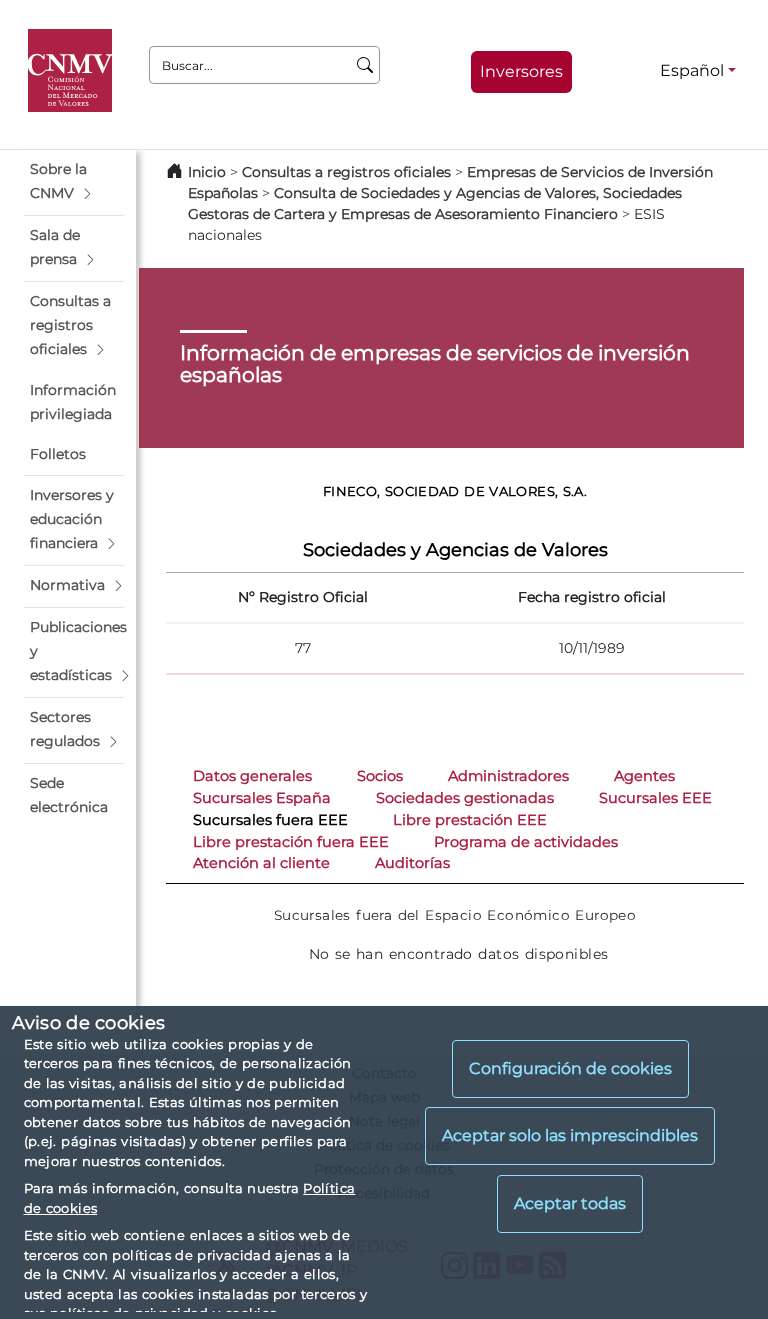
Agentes (644, 776)
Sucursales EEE (655, 798)
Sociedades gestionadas (465, 798)
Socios (380, 776)
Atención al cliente (261, 863)
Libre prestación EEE (470, 820)
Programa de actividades (526, 842)
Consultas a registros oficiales (346, 172)
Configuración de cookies (570, 1068)
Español (692, 70)
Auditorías (412, 863)
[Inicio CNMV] (73, 71)
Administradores (508, 776)
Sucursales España (262, 798)
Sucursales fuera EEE (270, 820)
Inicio (207, 172)
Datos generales (252, 776)
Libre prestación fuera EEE (291, 842)
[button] (74, 182)
